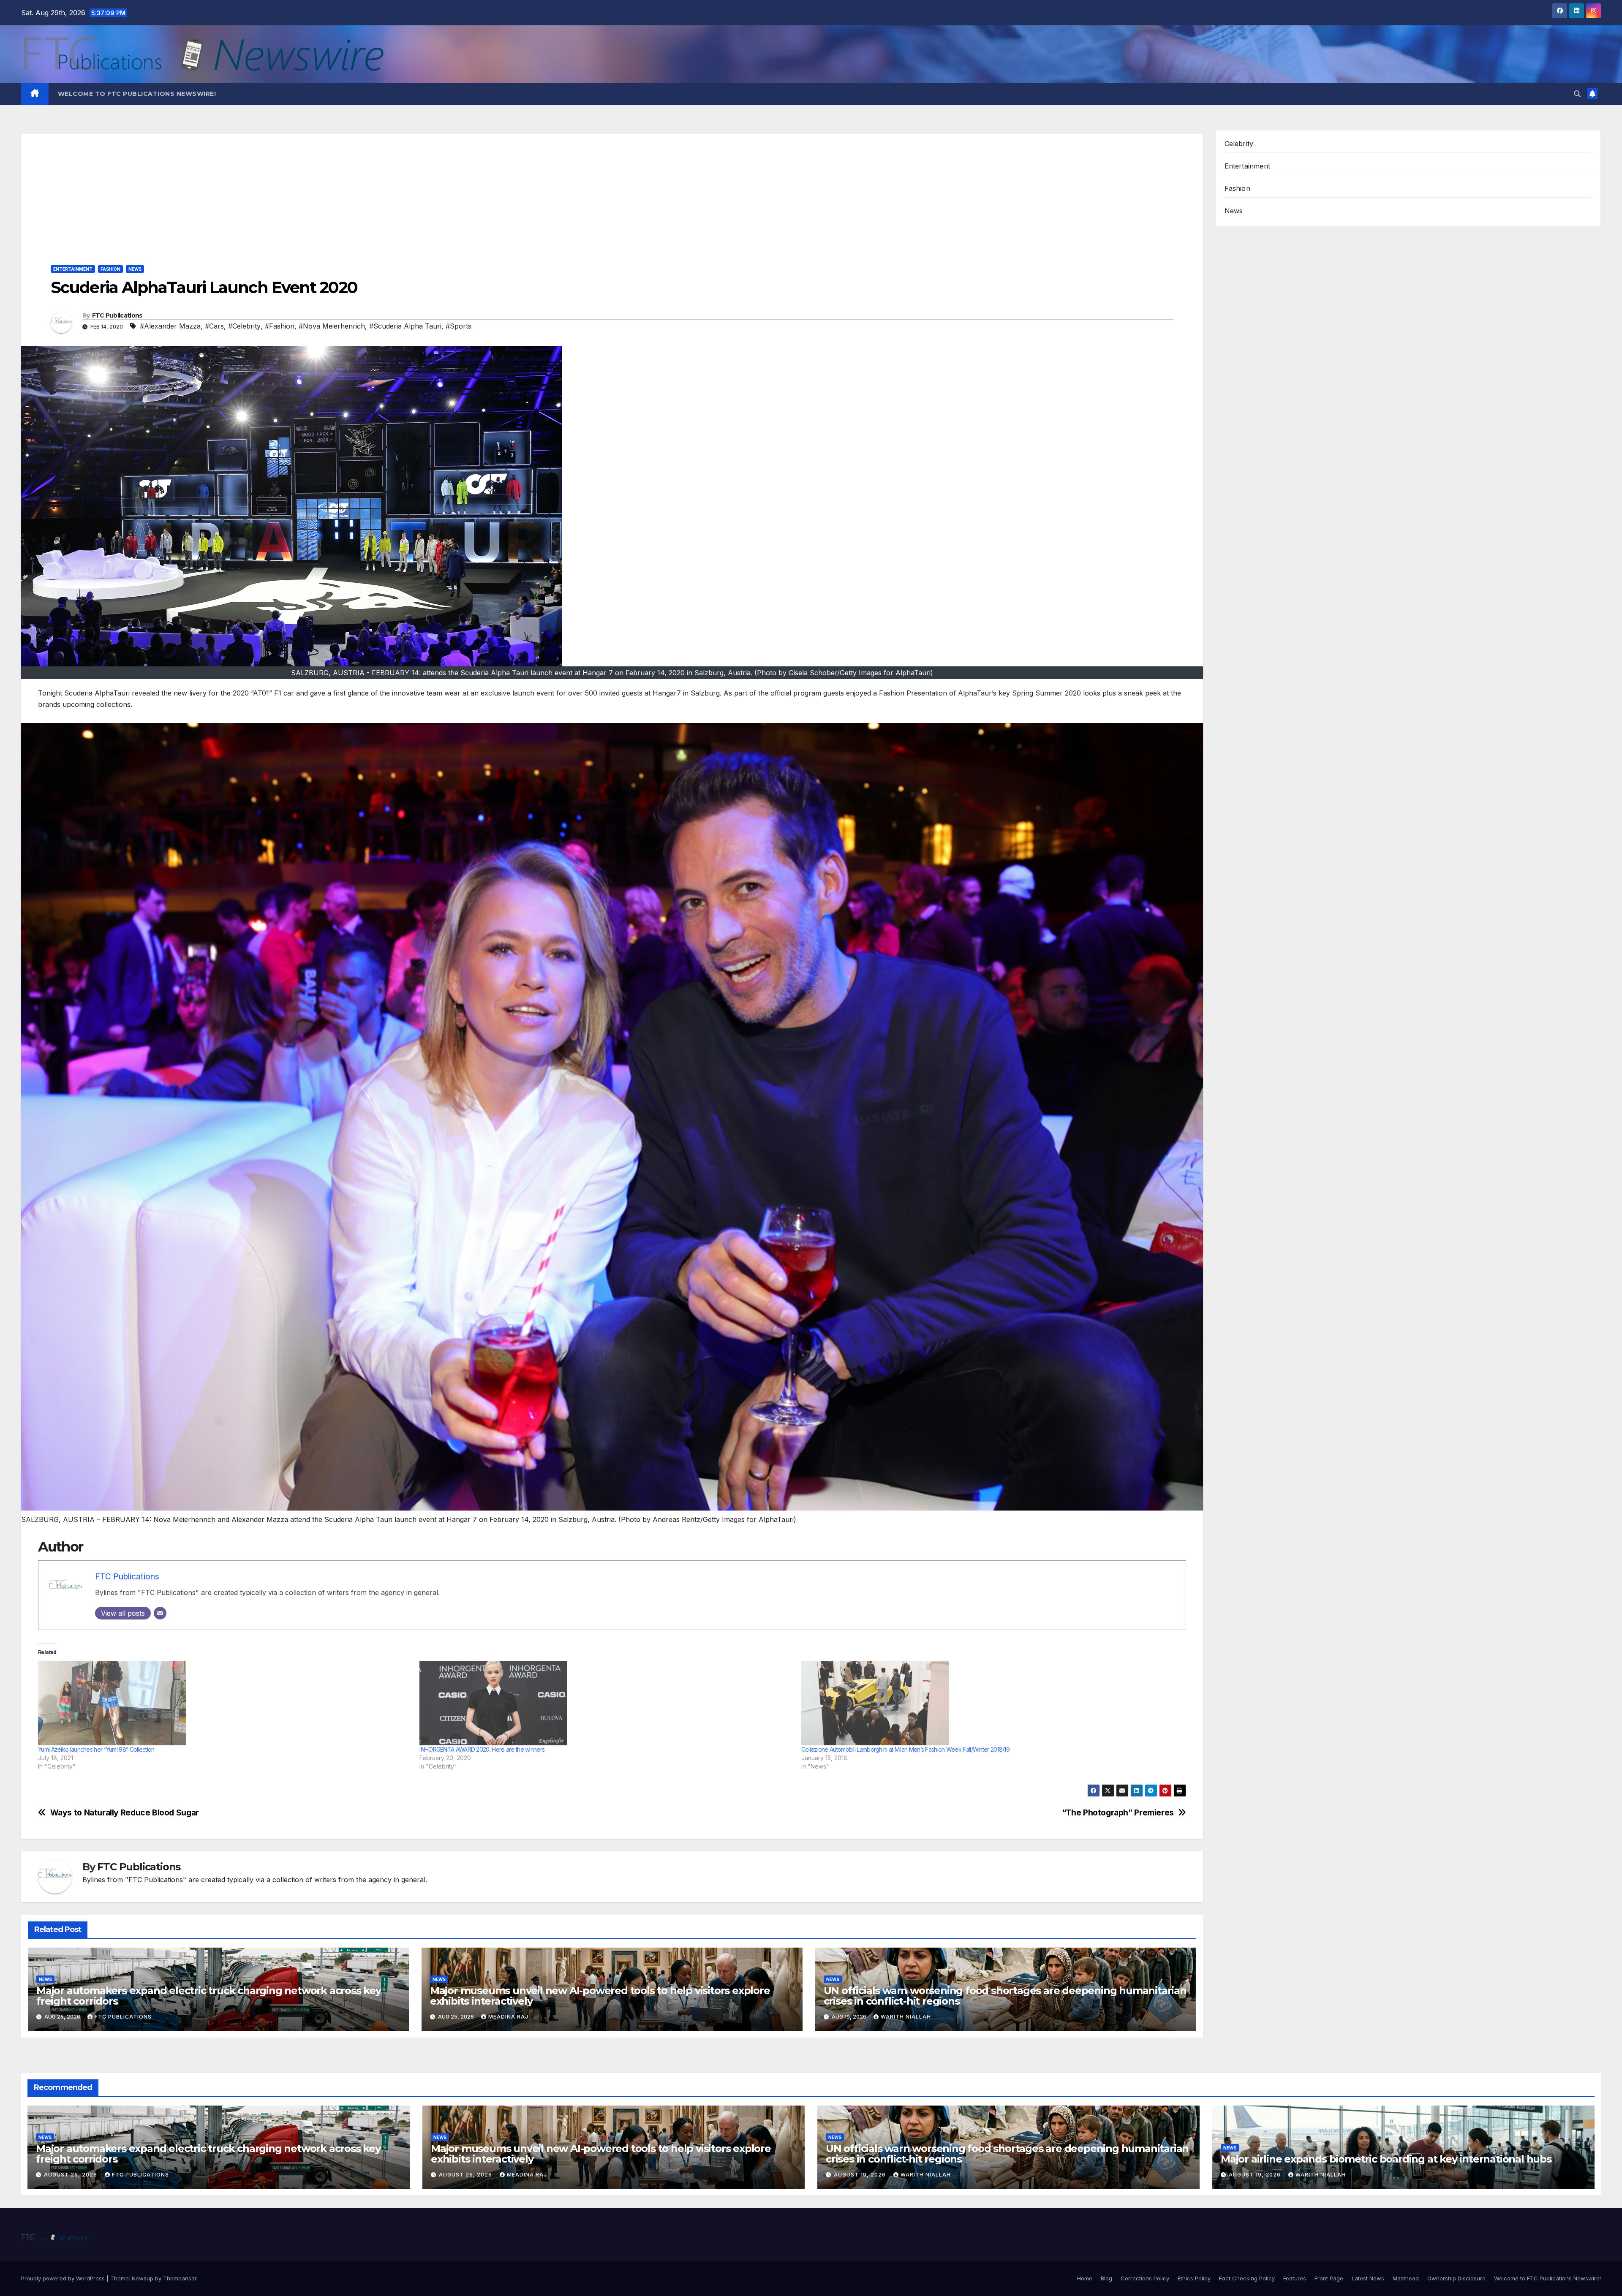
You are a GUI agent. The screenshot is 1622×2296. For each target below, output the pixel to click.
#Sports (459, 326)
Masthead (1406, 2278)
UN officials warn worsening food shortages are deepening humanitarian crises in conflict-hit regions (1005, 1996)
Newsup (143, 2278)
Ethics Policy (1194, 2278)
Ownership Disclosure (1456, 2278)
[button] (1577, 94)
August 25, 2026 (71, 2175)
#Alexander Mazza (170, 326)
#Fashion (280, 326)
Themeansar (180, 2278)
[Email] (160, 1613)
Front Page (1329, 2278)
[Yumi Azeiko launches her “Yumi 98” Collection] (225, 1703)
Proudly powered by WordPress (64, 2278)
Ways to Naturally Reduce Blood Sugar (125, 1813)
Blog (1106, 2278)
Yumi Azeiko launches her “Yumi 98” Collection (96, 1749)
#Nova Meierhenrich (332, 326)
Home (1085, 2278)
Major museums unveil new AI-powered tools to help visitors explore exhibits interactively (600, 1996)
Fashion (110, 269)
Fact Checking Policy (1247, 2278)
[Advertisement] (612, 193)
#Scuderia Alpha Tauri (405, 326)
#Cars (214, 326)
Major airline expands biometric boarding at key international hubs (1386, 2159)
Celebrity (1239, 144)
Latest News (1368, 2278)
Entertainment (73, 269)
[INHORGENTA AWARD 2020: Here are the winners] (606, 1703)
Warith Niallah (906, 2017)
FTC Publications (117, 315)
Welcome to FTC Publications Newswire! (137, 94)
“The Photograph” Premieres (1118, 1813)
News (135, 269)
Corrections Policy (1145, 2278)
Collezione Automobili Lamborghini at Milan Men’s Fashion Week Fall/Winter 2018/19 (905, 1749)
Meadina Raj (508, 2017)
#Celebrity (244, 326)
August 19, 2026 (861, 2175)
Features (1295, 2278)
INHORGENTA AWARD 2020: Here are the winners (482, 1749)
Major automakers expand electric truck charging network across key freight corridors (209, 1996)
